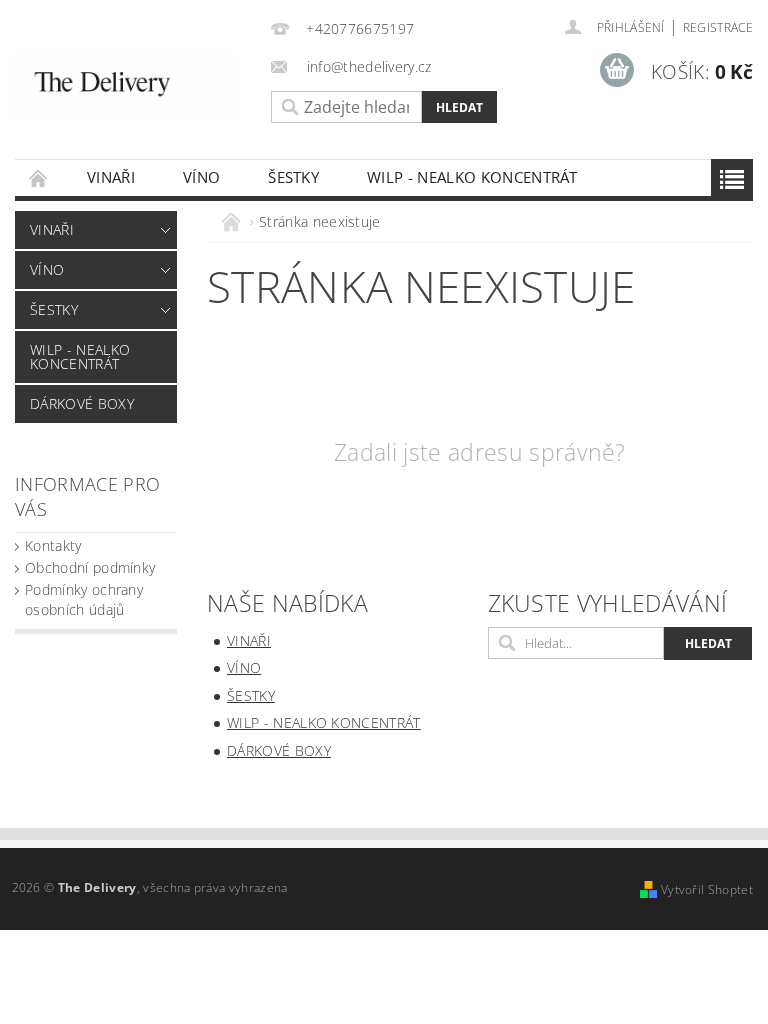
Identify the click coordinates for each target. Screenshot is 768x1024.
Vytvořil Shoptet (707, 889)
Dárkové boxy (82, 403)
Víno (201, 177)
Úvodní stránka (39, 177)
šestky (293, 177)
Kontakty (53, 545)
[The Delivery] (123, 86)
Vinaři (111, 177)
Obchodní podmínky (90, 567)
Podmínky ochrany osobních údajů (84, 599)
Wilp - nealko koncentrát (472, 177)
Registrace (718, 27)
